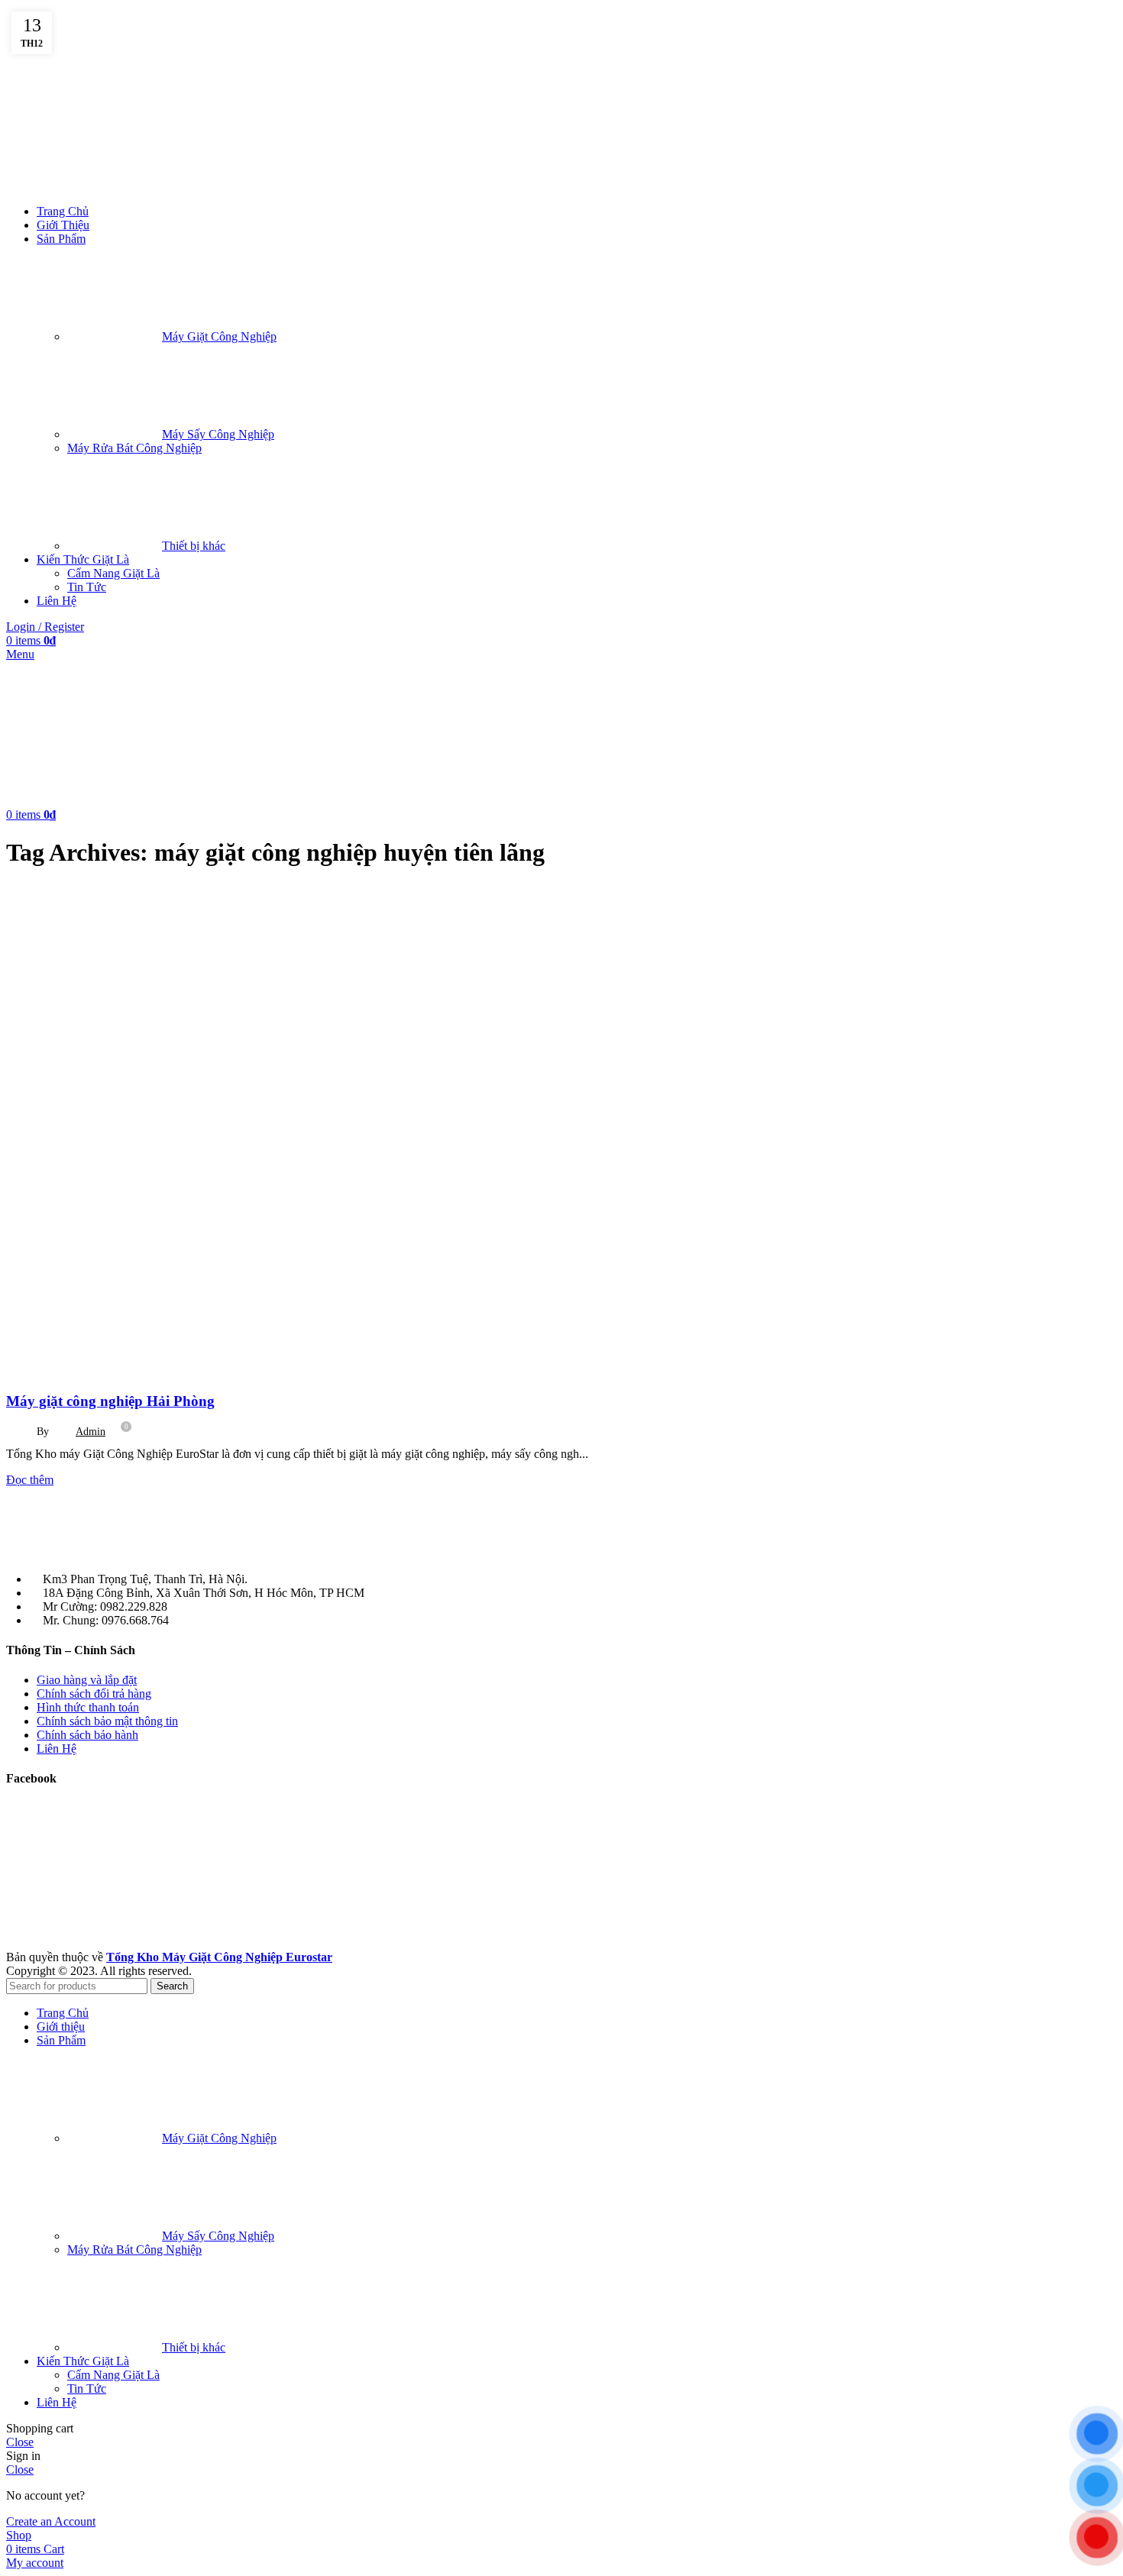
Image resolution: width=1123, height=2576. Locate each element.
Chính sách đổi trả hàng (94, 1694)
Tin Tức (87, 587)
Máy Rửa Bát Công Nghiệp (134, 448)
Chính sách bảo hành (87, 1735)
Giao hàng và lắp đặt (87, 1680)
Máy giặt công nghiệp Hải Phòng (110, 1401)
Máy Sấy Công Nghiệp (218, 434)
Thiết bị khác (194, 546)
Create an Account (51, 2521)
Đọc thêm (30, 1480)
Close (20, 2442)
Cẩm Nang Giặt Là (113, 573)
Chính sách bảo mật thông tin (107, 1721)
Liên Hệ (57, 1749)
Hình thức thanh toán (88, 1707)
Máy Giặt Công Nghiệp (219, 336)
